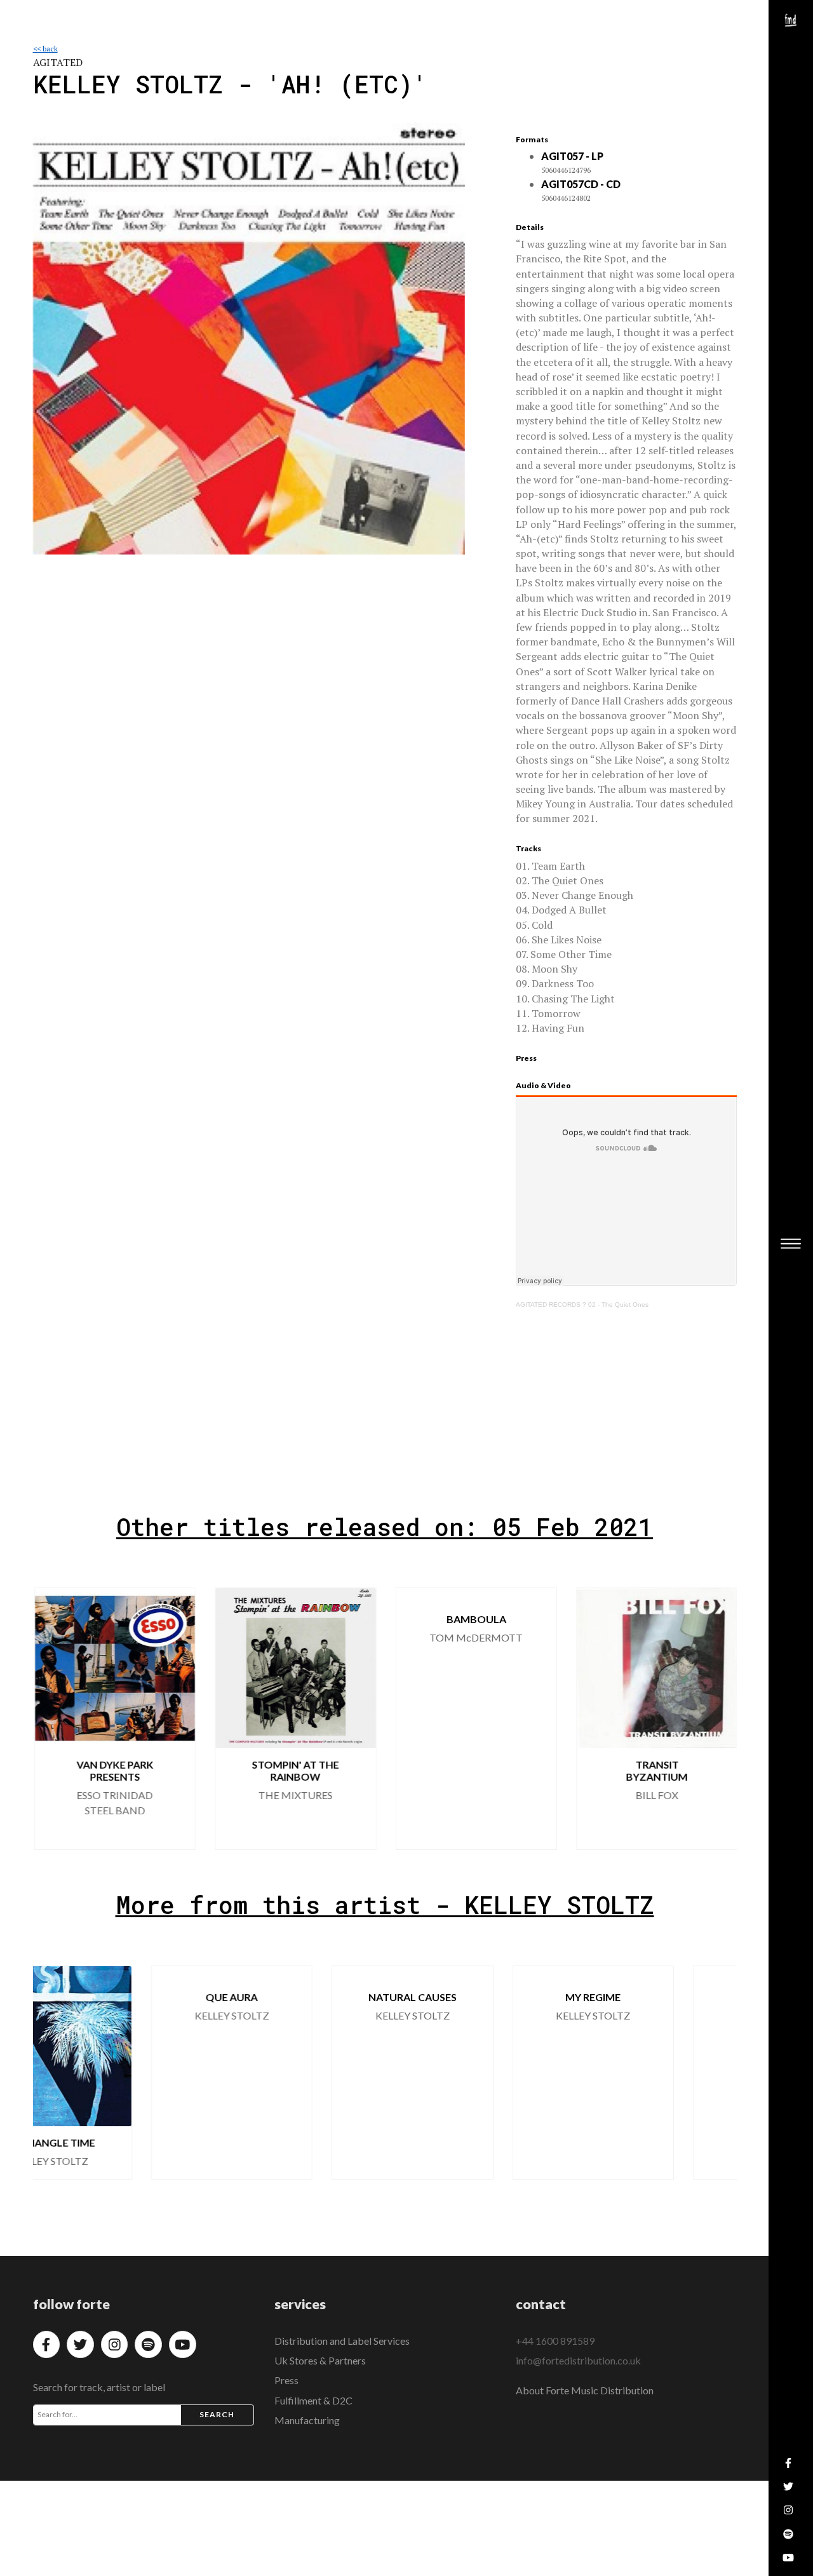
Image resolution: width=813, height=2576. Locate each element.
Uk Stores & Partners (320, 2360)
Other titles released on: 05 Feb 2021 (385, 1527)
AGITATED (58, 62)
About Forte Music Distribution (585, 2390)
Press (286, 2380)
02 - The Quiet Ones (618, 1305)
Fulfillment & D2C (313, 2400)
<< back (45, 49)
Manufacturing (307, 2420)
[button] (716, 1718)
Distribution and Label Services (342, 2341)
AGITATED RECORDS (548, 1305)
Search (217, 2414)
